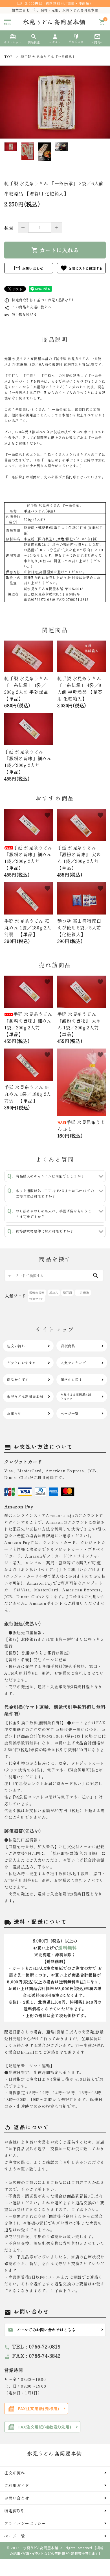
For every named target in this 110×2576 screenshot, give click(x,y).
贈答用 (67, 1293)
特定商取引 (15, 2511)
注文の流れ (15, 2473)
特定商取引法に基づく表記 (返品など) (39, 300)
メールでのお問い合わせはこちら (42, 2330)
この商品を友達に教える (28, 307)
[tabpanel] (55, 102)
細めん (54, 1293)
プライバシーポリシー (25, 2523)
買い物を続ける (21, 314)
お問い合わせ (29, 268)
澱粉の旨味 (37, 1293)
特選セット (36, 1299)
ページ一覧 (15, 2536)
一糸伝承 (83, 1293)
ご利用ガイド (17, 2485)
